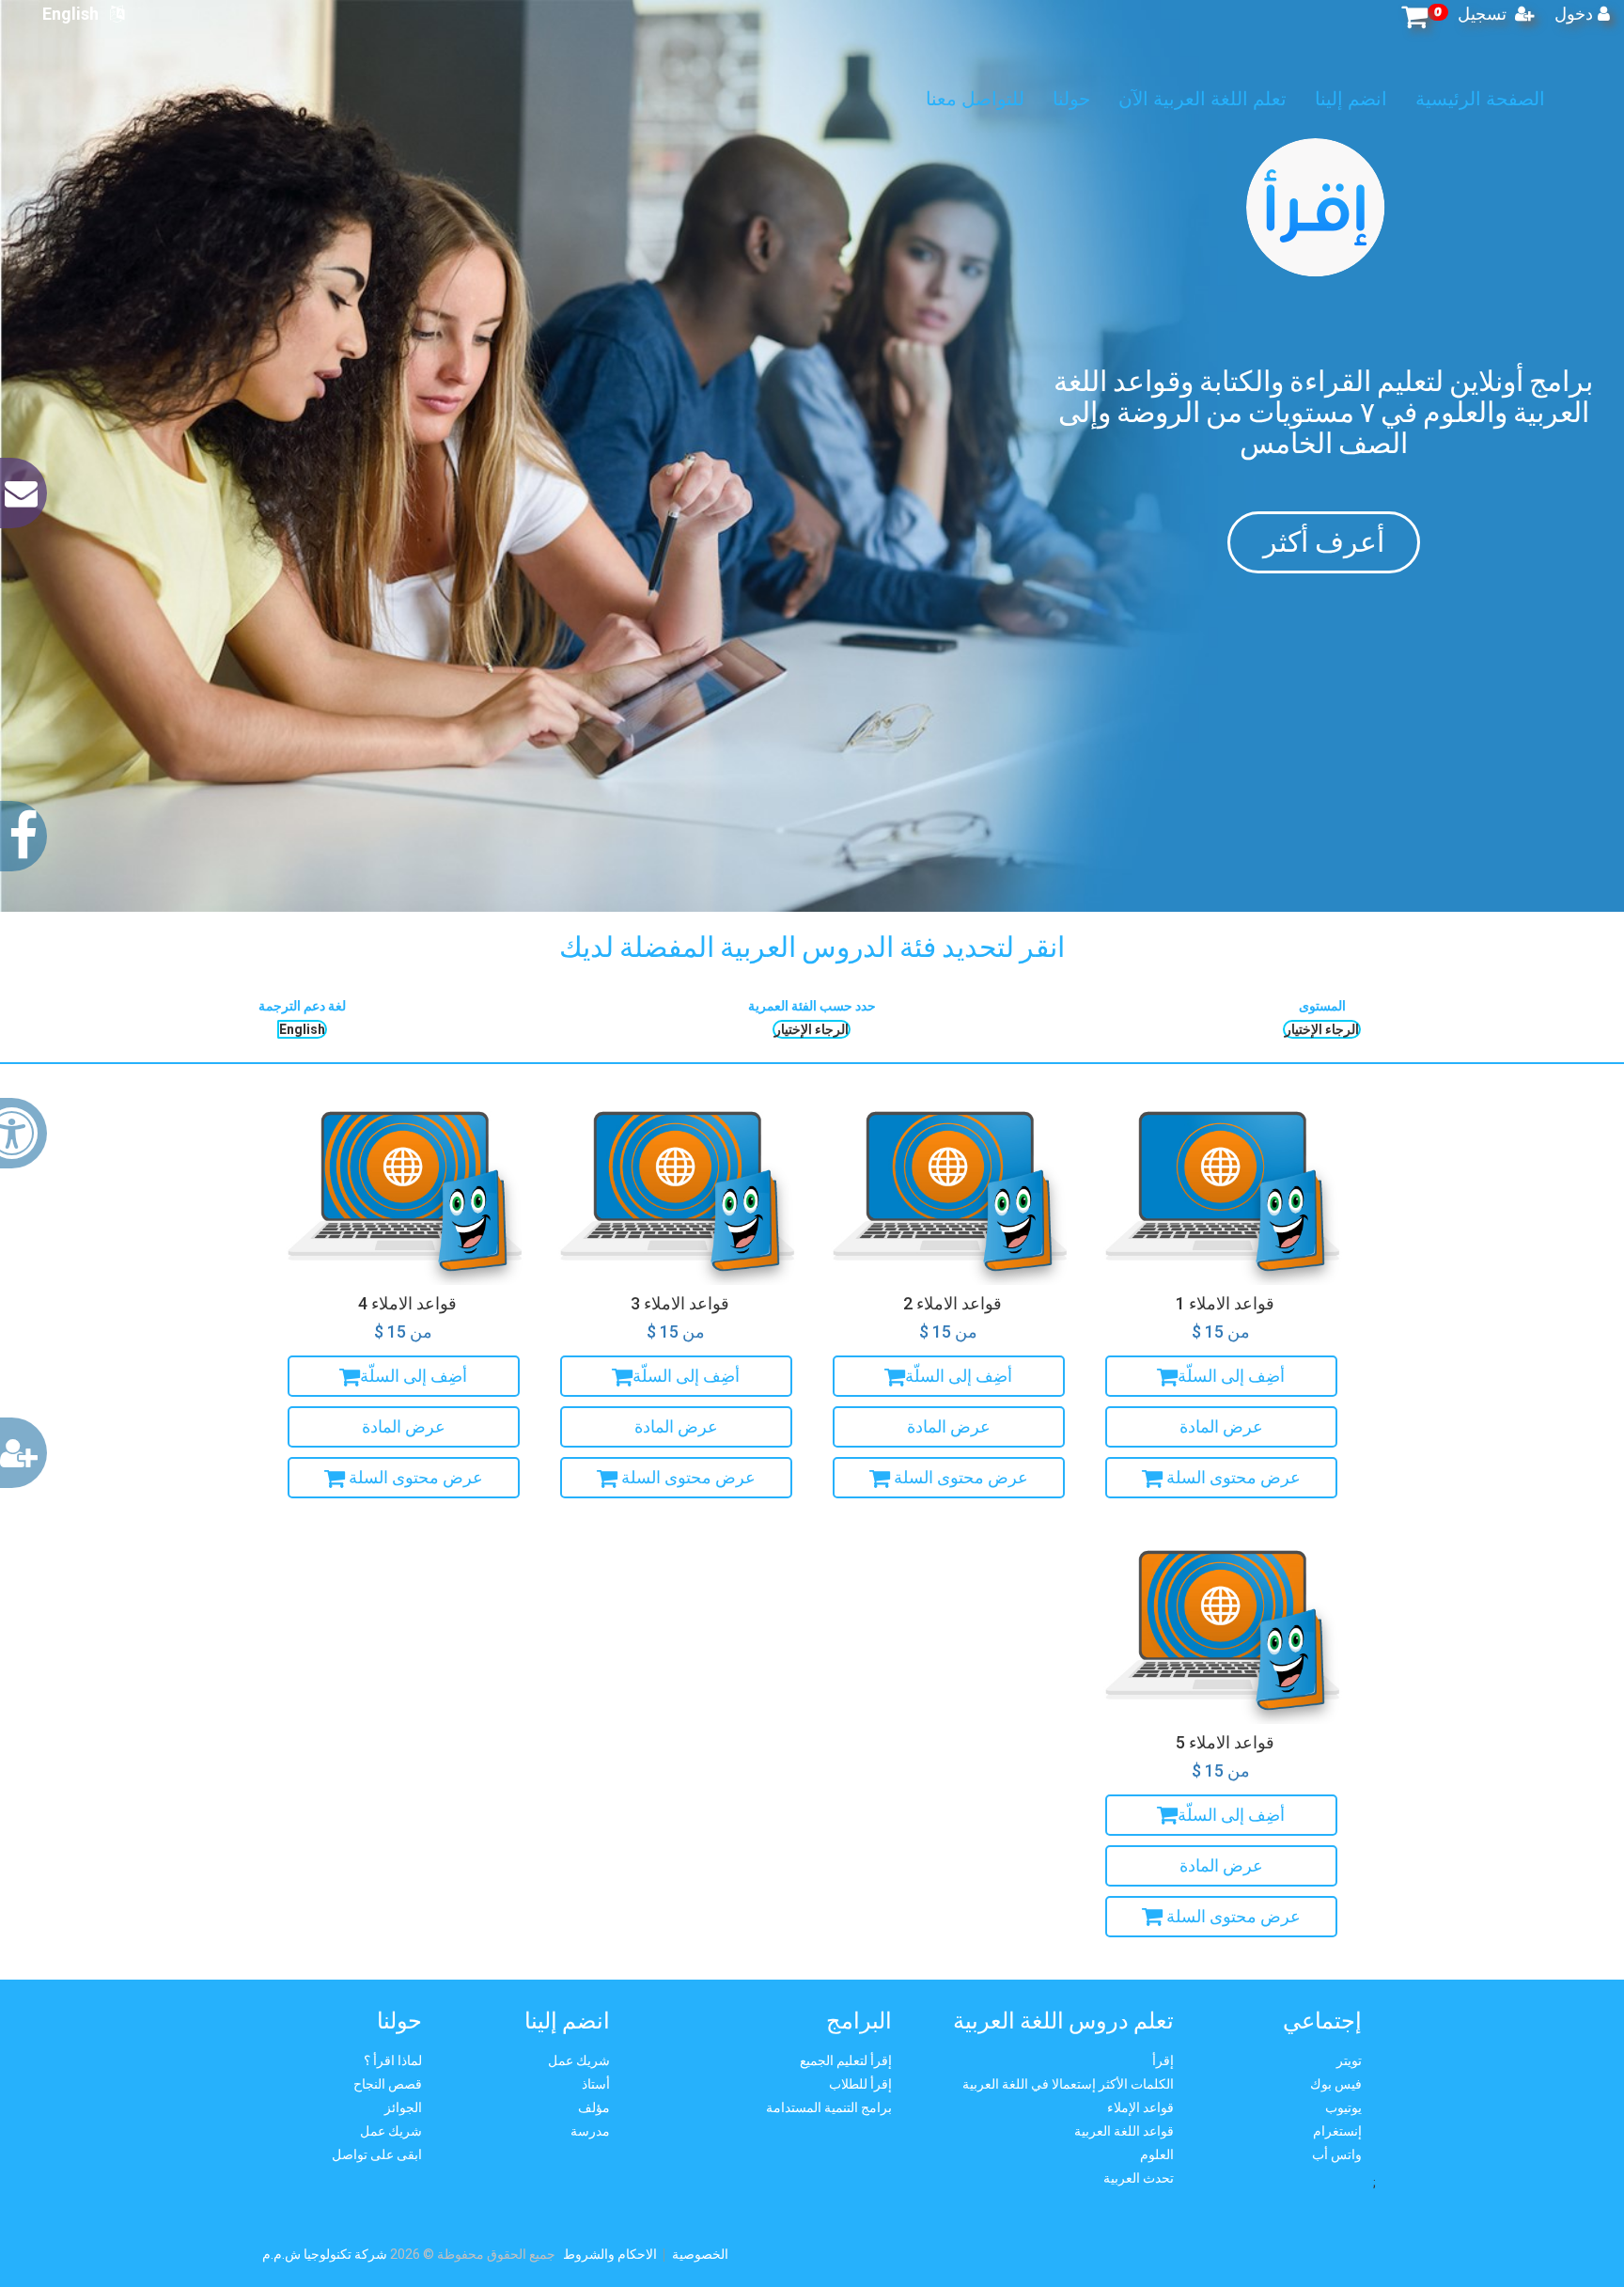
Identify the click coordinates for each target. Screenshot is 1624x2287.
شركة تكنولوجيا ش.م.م (326, 2254)
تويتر (1349, 2060)
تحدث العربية (1139, 2178)
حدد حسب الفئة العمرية (812, 1006)
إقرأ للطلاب (860, 2084)
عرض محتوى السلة (1232, 1477)
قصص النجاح (388, 2084)
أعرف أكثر (1324, 542)
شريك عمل (391, 2131)
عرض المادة (1221, 1426)
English (76, 14)
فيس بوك (1336, 2084)
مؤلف (594, 2107)
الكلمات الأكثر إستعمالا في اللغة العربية (1068, 2084)
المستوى (1322, 1006)
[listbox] (302, 1029)
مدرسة (590, 2131)
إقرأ (1163, 2060)
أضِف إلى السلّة (1231, 1376)
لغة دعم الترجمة (302, 1006)
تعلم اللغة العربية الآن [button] (1115, 99)
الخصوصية (700, 2254)
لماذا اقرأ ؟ (393, 2060)
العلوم (1157, 2154)
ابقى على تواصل (377, 2154)
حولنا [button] (984, 99)
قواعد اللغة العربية (1124, 2131)
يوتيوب (1343, 2107)
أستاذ (596, 2084)
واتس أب (1337, 2154)
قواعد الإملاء (1140, 2107)
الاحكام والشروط (610, 2254)
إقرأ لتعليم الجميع (846, 2060)
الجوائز (403, 2107)
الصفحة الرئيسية (1393, 99)
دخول (1574, 14)
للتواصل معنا (888, 99)
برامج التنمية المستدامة (829, 2107)
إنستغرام (1337, 2131)
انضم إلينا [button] (1264, 99)
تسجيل (1484, 14)
